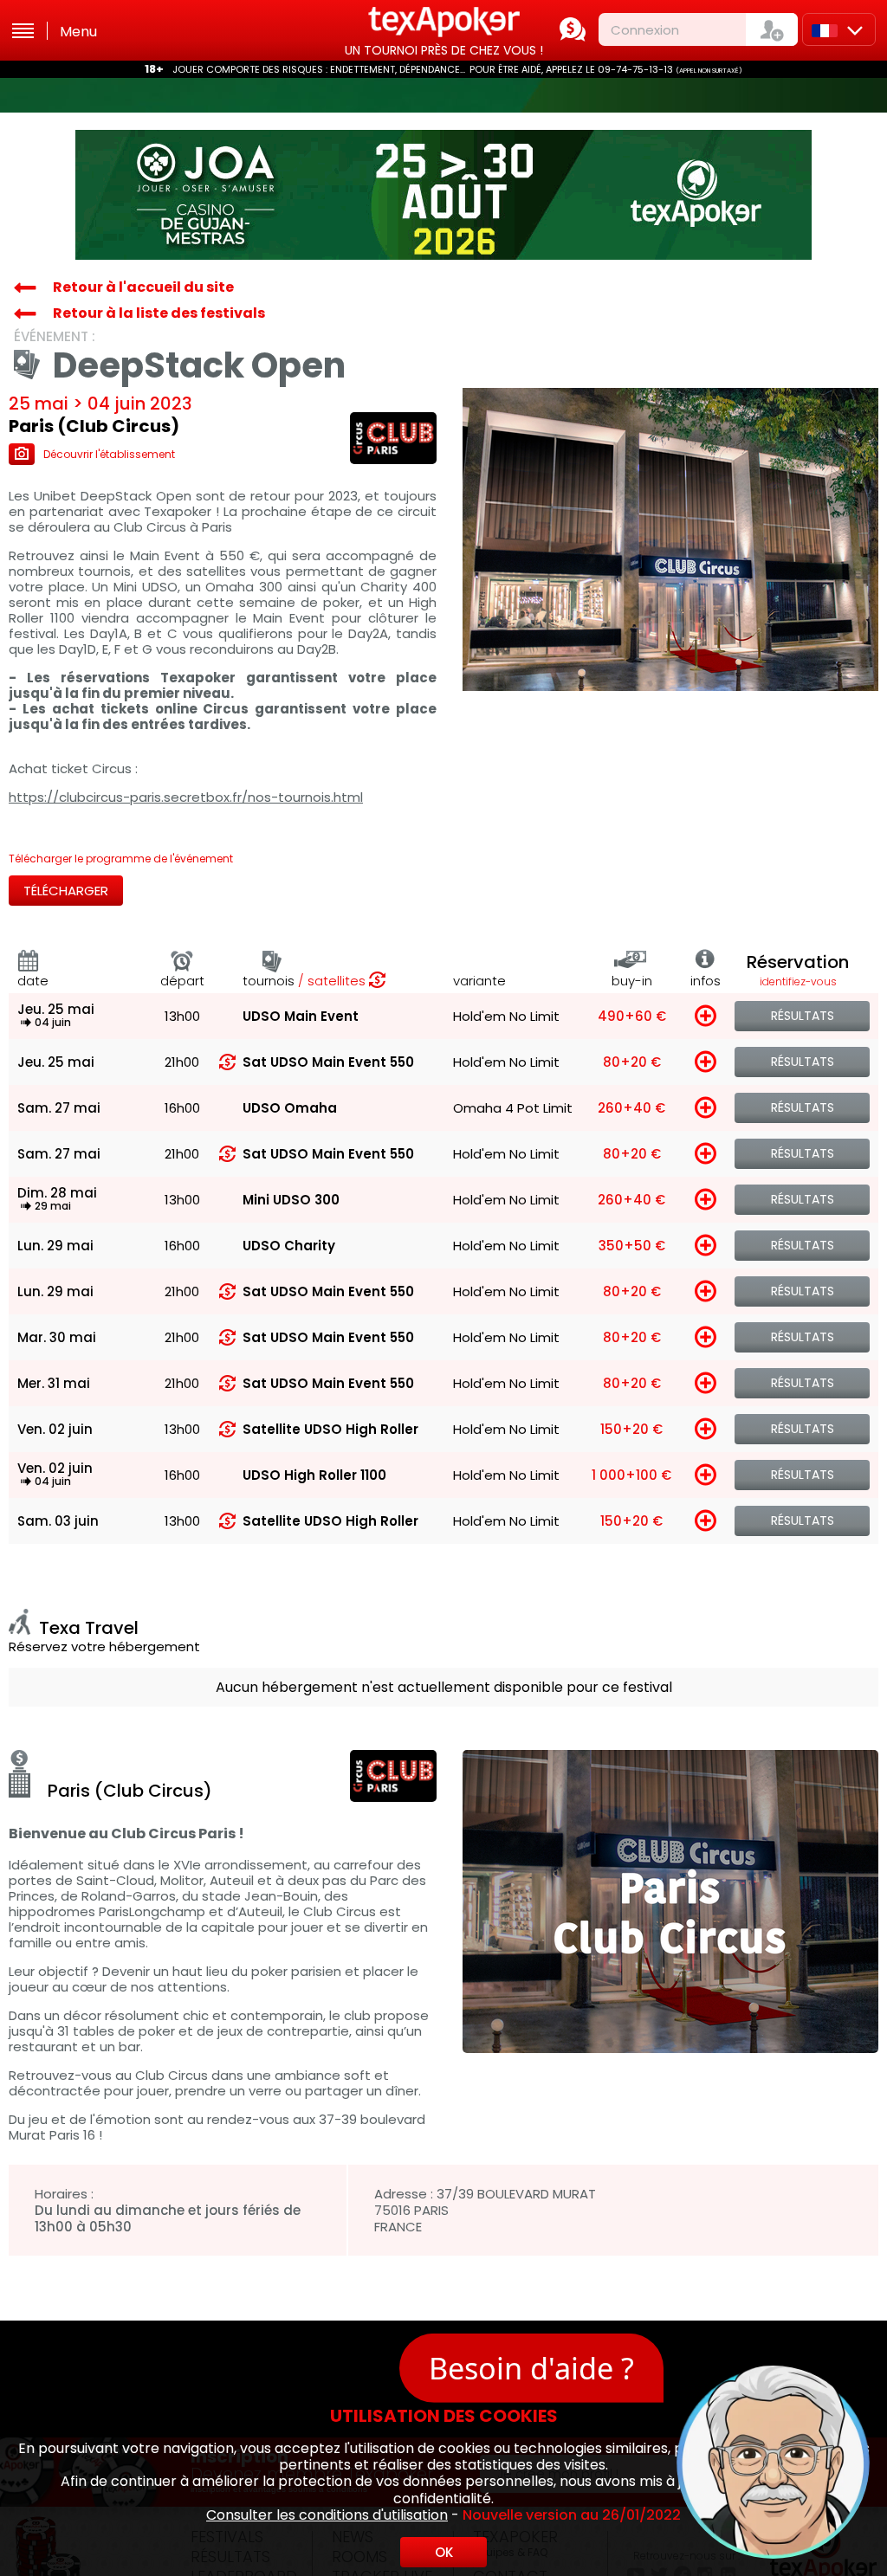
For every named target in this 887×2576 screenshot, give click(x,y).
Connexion (645, 30)
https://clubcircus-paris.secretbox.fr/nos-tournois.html (186, 797)
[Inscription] (772, 29)
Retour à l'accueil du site (143, 287)
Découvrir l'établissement (109, 454)
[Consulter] (443, 195)
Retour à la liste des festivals (159, 313)
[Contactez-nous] (573, 29)
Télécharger (66, 891)
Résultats (803, 1016)
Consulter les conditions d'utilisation (327, 2515)
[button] (657, 2340)
